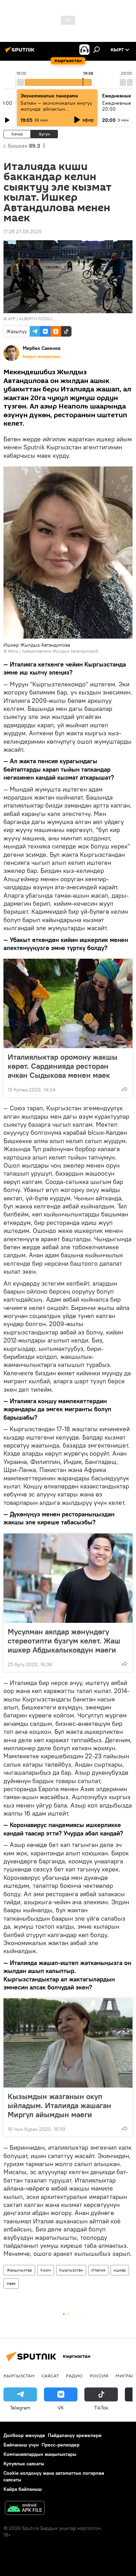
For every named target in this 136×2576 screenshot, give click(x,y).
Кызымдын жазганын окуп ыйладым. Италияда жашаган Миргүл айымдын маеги (59, 2105)
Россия (99, 2376)
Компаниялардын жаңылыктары (40, 2454)
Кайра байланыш (23, 2489)
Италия (98, 2270)
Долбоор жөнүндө (24, 2435)
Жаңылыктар (19, 2270)
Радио (74, 2376)
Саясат (50, 2376)
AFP (12, 319)
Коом (46, 2270)
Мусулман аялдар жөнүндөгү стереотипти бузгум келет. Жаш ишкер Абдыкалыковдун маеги (64, 1641)
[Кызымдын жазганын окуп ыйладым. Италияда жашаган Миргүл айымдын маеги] (68, 2043)
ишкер (120, 2270)
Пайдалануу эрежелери (75, 2435)
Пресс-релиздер (61, 2445)
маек (11, 2283)
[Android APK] (25, 2509)
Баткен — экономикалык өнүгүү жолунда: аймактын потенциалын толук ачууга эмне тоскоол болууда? (57, 112)
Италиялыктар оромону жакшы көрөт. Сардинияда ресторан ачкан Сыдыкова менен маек (63, 1066)
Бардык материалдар (41, 356)
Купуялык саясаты (24, 2464)
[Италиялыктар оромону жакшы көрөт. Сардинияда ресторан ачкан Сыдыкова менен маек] (68, 1003)
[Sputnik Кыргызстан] (21, 52)
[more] (124, 1089)
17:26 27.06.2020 (23, 231)
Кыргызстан (71, 2270)
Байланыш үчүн (21, 2445)
